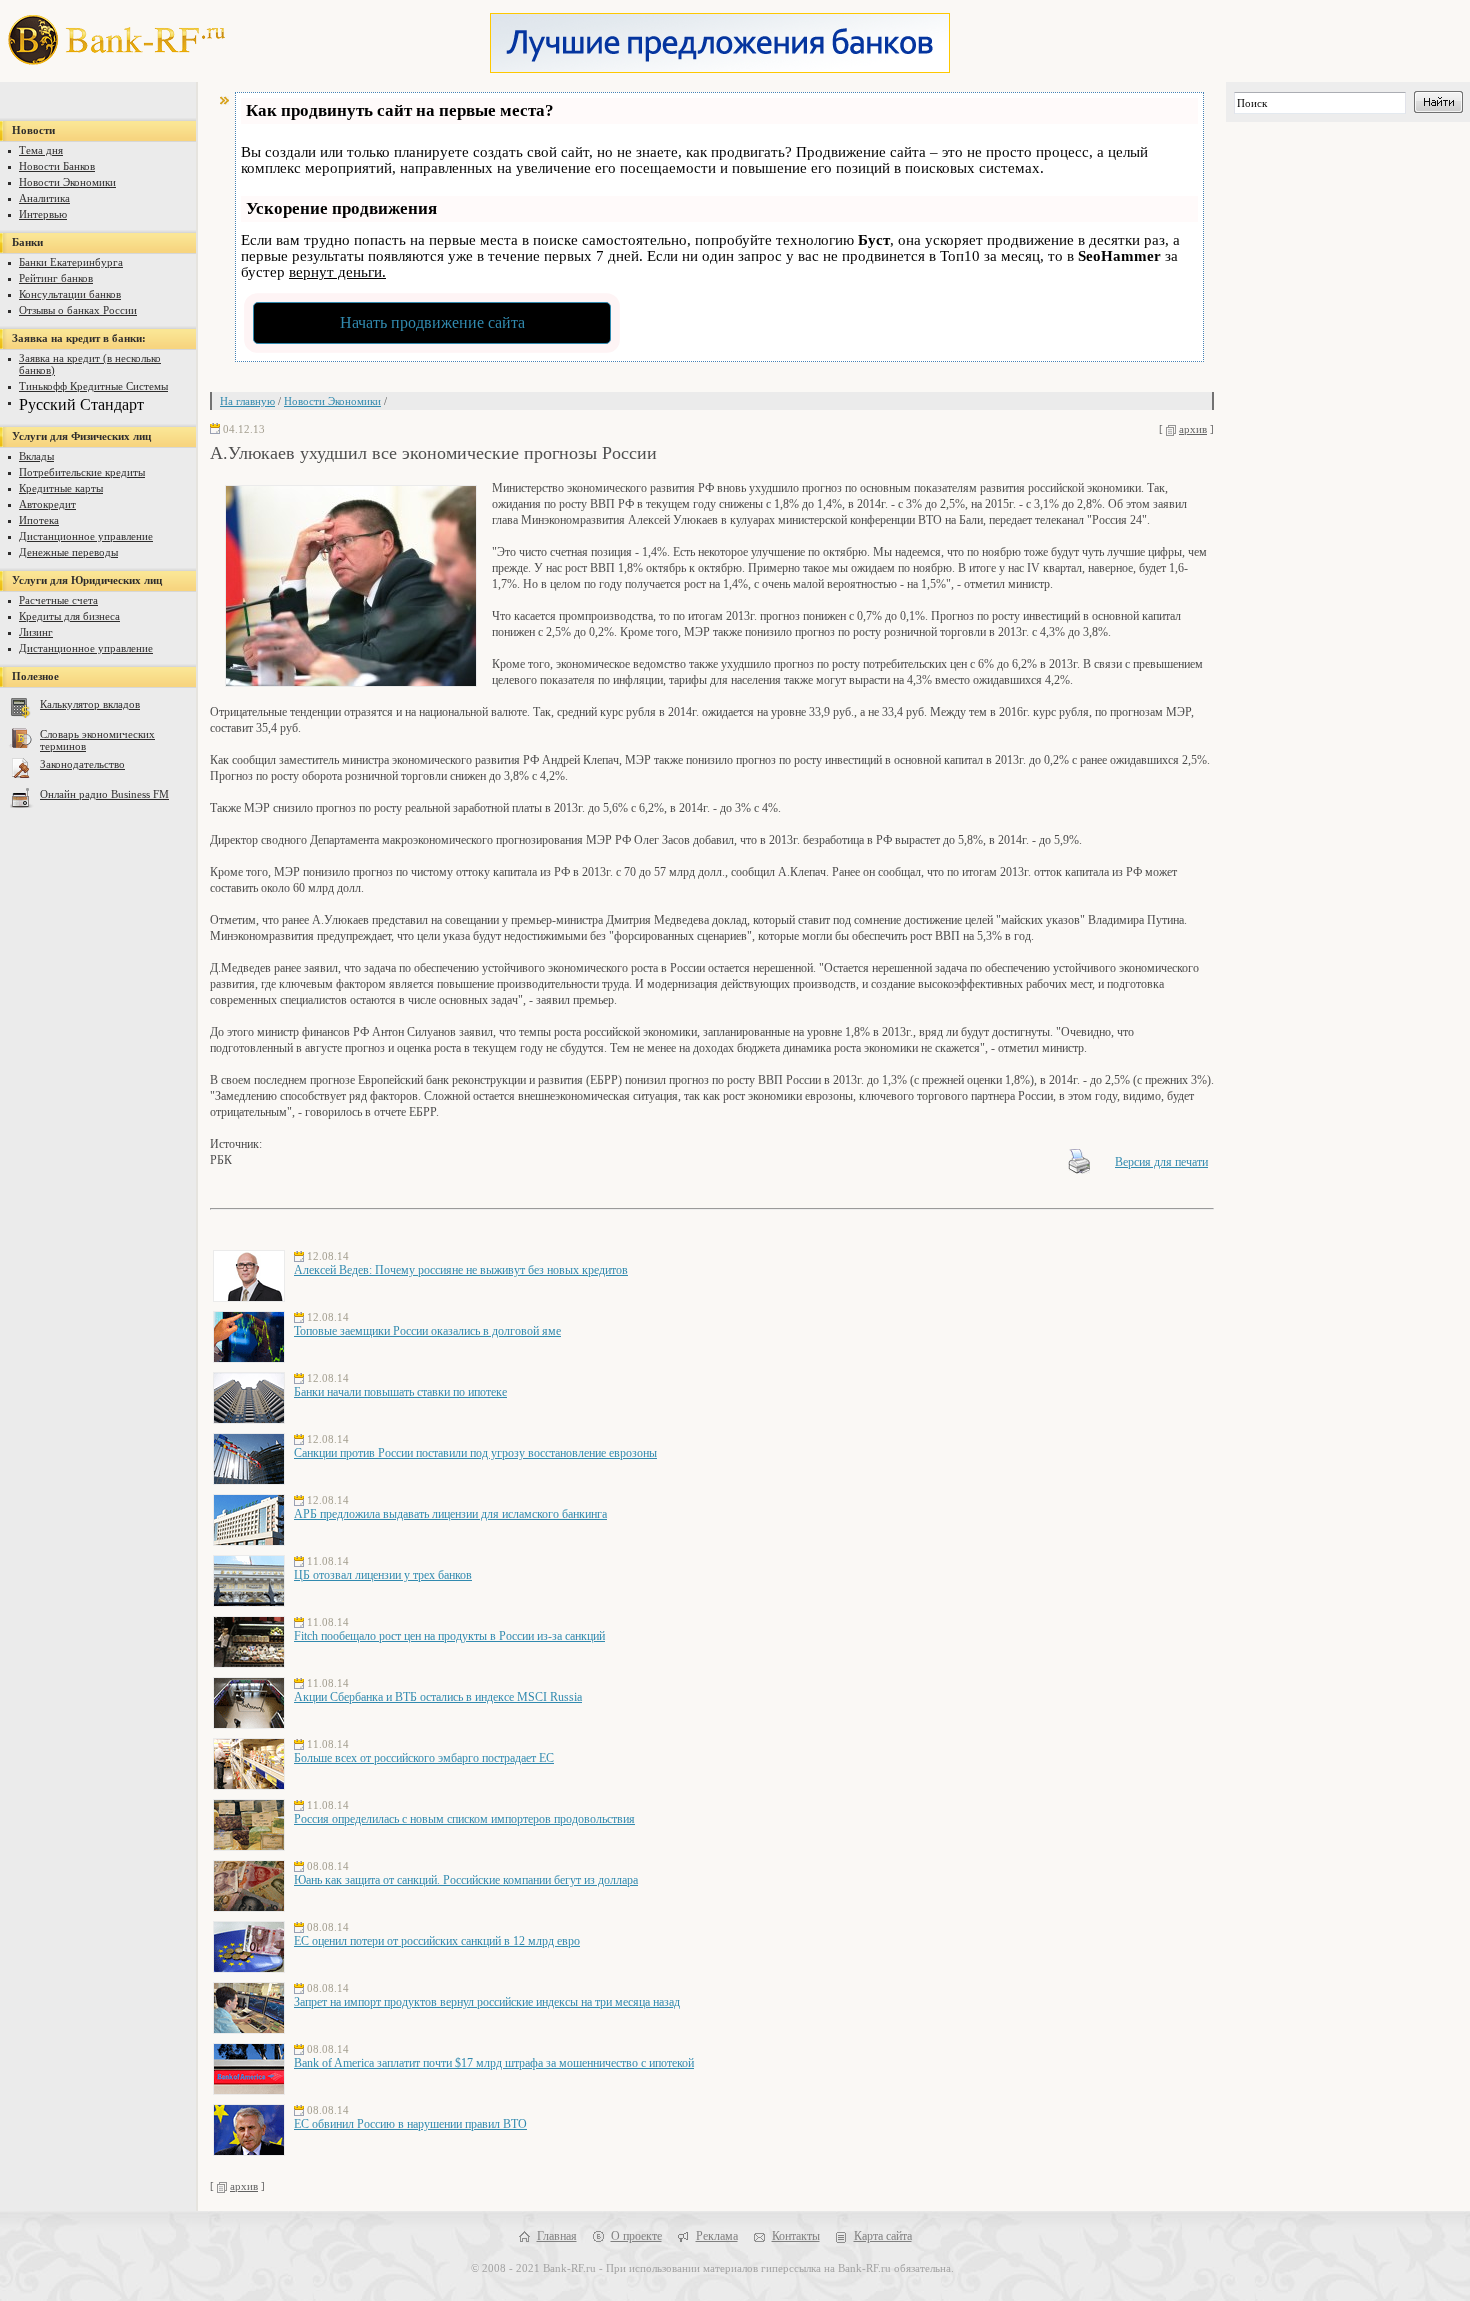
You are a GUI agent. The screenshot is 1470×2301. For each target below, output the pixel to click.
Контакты (796, 2236)
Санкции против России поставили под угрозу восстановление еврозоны (475, 1453)
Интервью (43, 214)
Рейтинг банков (56, 278)
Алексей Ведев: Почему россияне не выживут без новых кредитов (461, 1270)
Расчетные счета (58, 600)
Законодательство (82, 764)
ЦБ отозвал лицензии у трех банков (383, 1575)
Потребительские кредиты (82, 472)
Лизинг (36, 632)
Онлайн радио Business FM (104, 794)
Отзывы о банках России (78, 310)
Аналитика (44, 198)
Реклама (717, 2236)
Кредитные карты (61, 488)
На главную (247, 401)
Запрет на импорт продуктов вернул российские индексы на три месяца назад (487, 2002)
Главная (557, 2236)
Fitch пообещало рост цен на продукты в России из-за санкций (449, 1636)
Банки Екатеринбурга (71, 262)
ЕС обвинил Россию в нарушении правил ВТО (410, 2124)
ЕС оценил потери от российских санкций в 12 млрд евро (437, 1941)
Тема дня (41, 150)
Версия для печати (1161, 1162)
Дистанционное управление (86, 536)
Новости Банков (57, 166)
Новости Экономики (67, 182)
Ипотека (39, 520)
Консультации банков (70, 294)
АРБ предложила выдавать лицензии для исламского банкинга (450, 1514)
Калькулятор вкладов (90, 704)
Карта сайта (883, 2236)
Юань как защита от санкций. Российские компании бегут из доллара (466, 1880)
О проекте (636, 2236)
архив (1193, 429)
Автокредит (47, 504)
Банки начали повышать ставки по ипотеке (400, 1392)
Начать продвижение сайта (432, 322)
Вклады (36, 456)
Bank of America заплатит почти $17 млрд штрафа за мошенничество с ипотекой (494, 2063)
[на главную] (108, 59)
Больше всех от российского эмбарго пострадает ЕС (424, 1758)
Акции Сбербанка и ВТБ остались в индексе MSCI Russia (438, 1697)
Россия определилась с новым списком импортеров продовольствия (464, 1819)
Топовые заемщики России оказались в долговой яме (427, 1331)
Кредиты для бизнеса (69, 616)
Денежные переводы (68, 552)
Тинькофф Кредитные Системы (93, 386)
